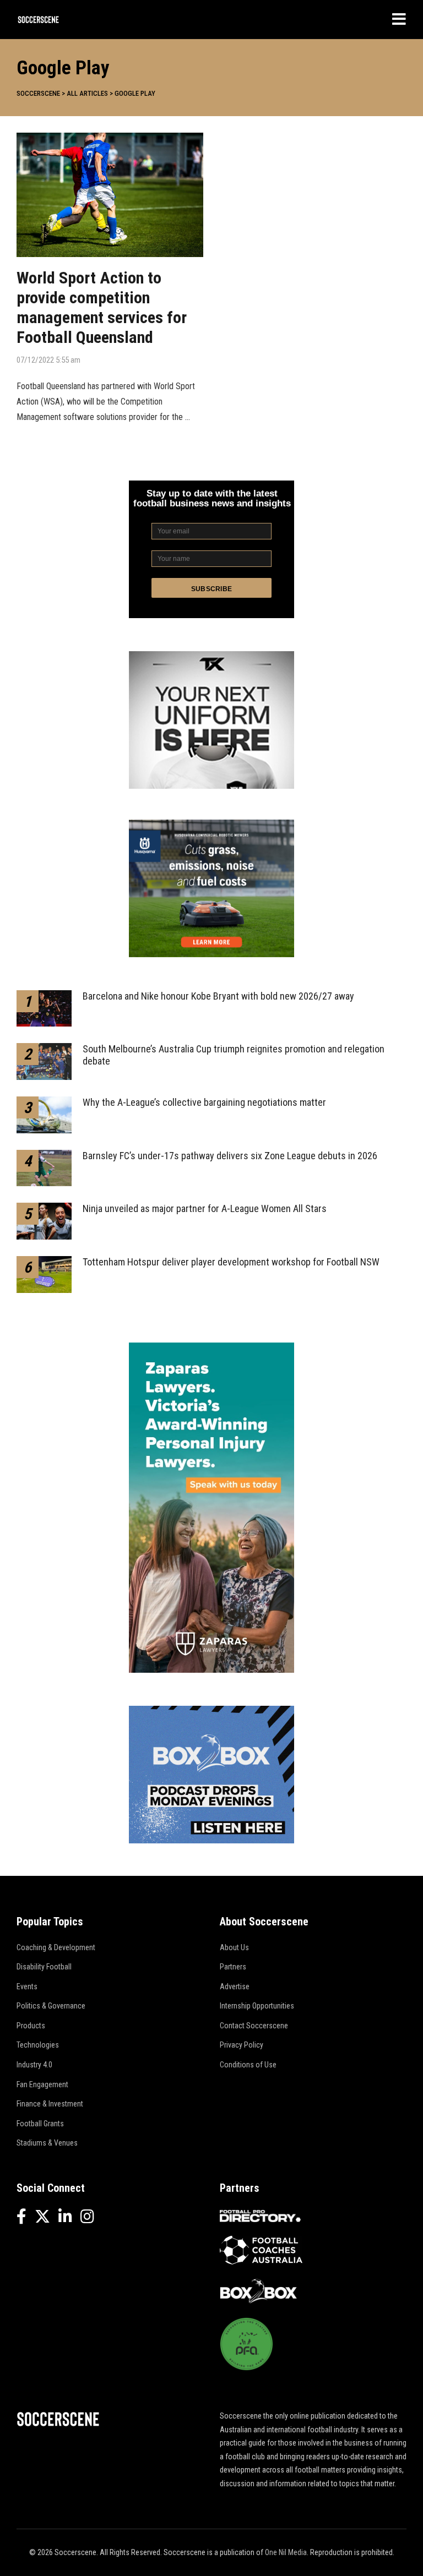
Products (31, 2026)
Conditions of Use (248, 2065)
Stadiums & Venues (47, 2143)
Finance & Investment (50, 2104)
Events (27, 1986)
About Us (234, 1947)
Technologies (38, 2045)
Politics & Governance (51, 2006)
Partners (233, 1967)
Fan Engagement (42, 2084)
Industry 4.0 (34, 2065)
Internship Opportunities (257, 2006)
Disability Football (44, 1967)
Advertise (235, 1986)
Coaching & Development (56, 1947)
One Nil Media (286, 2552)
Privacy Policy (242, 2045)
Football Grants (40, 2124)
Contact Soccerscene (254, 2026)
